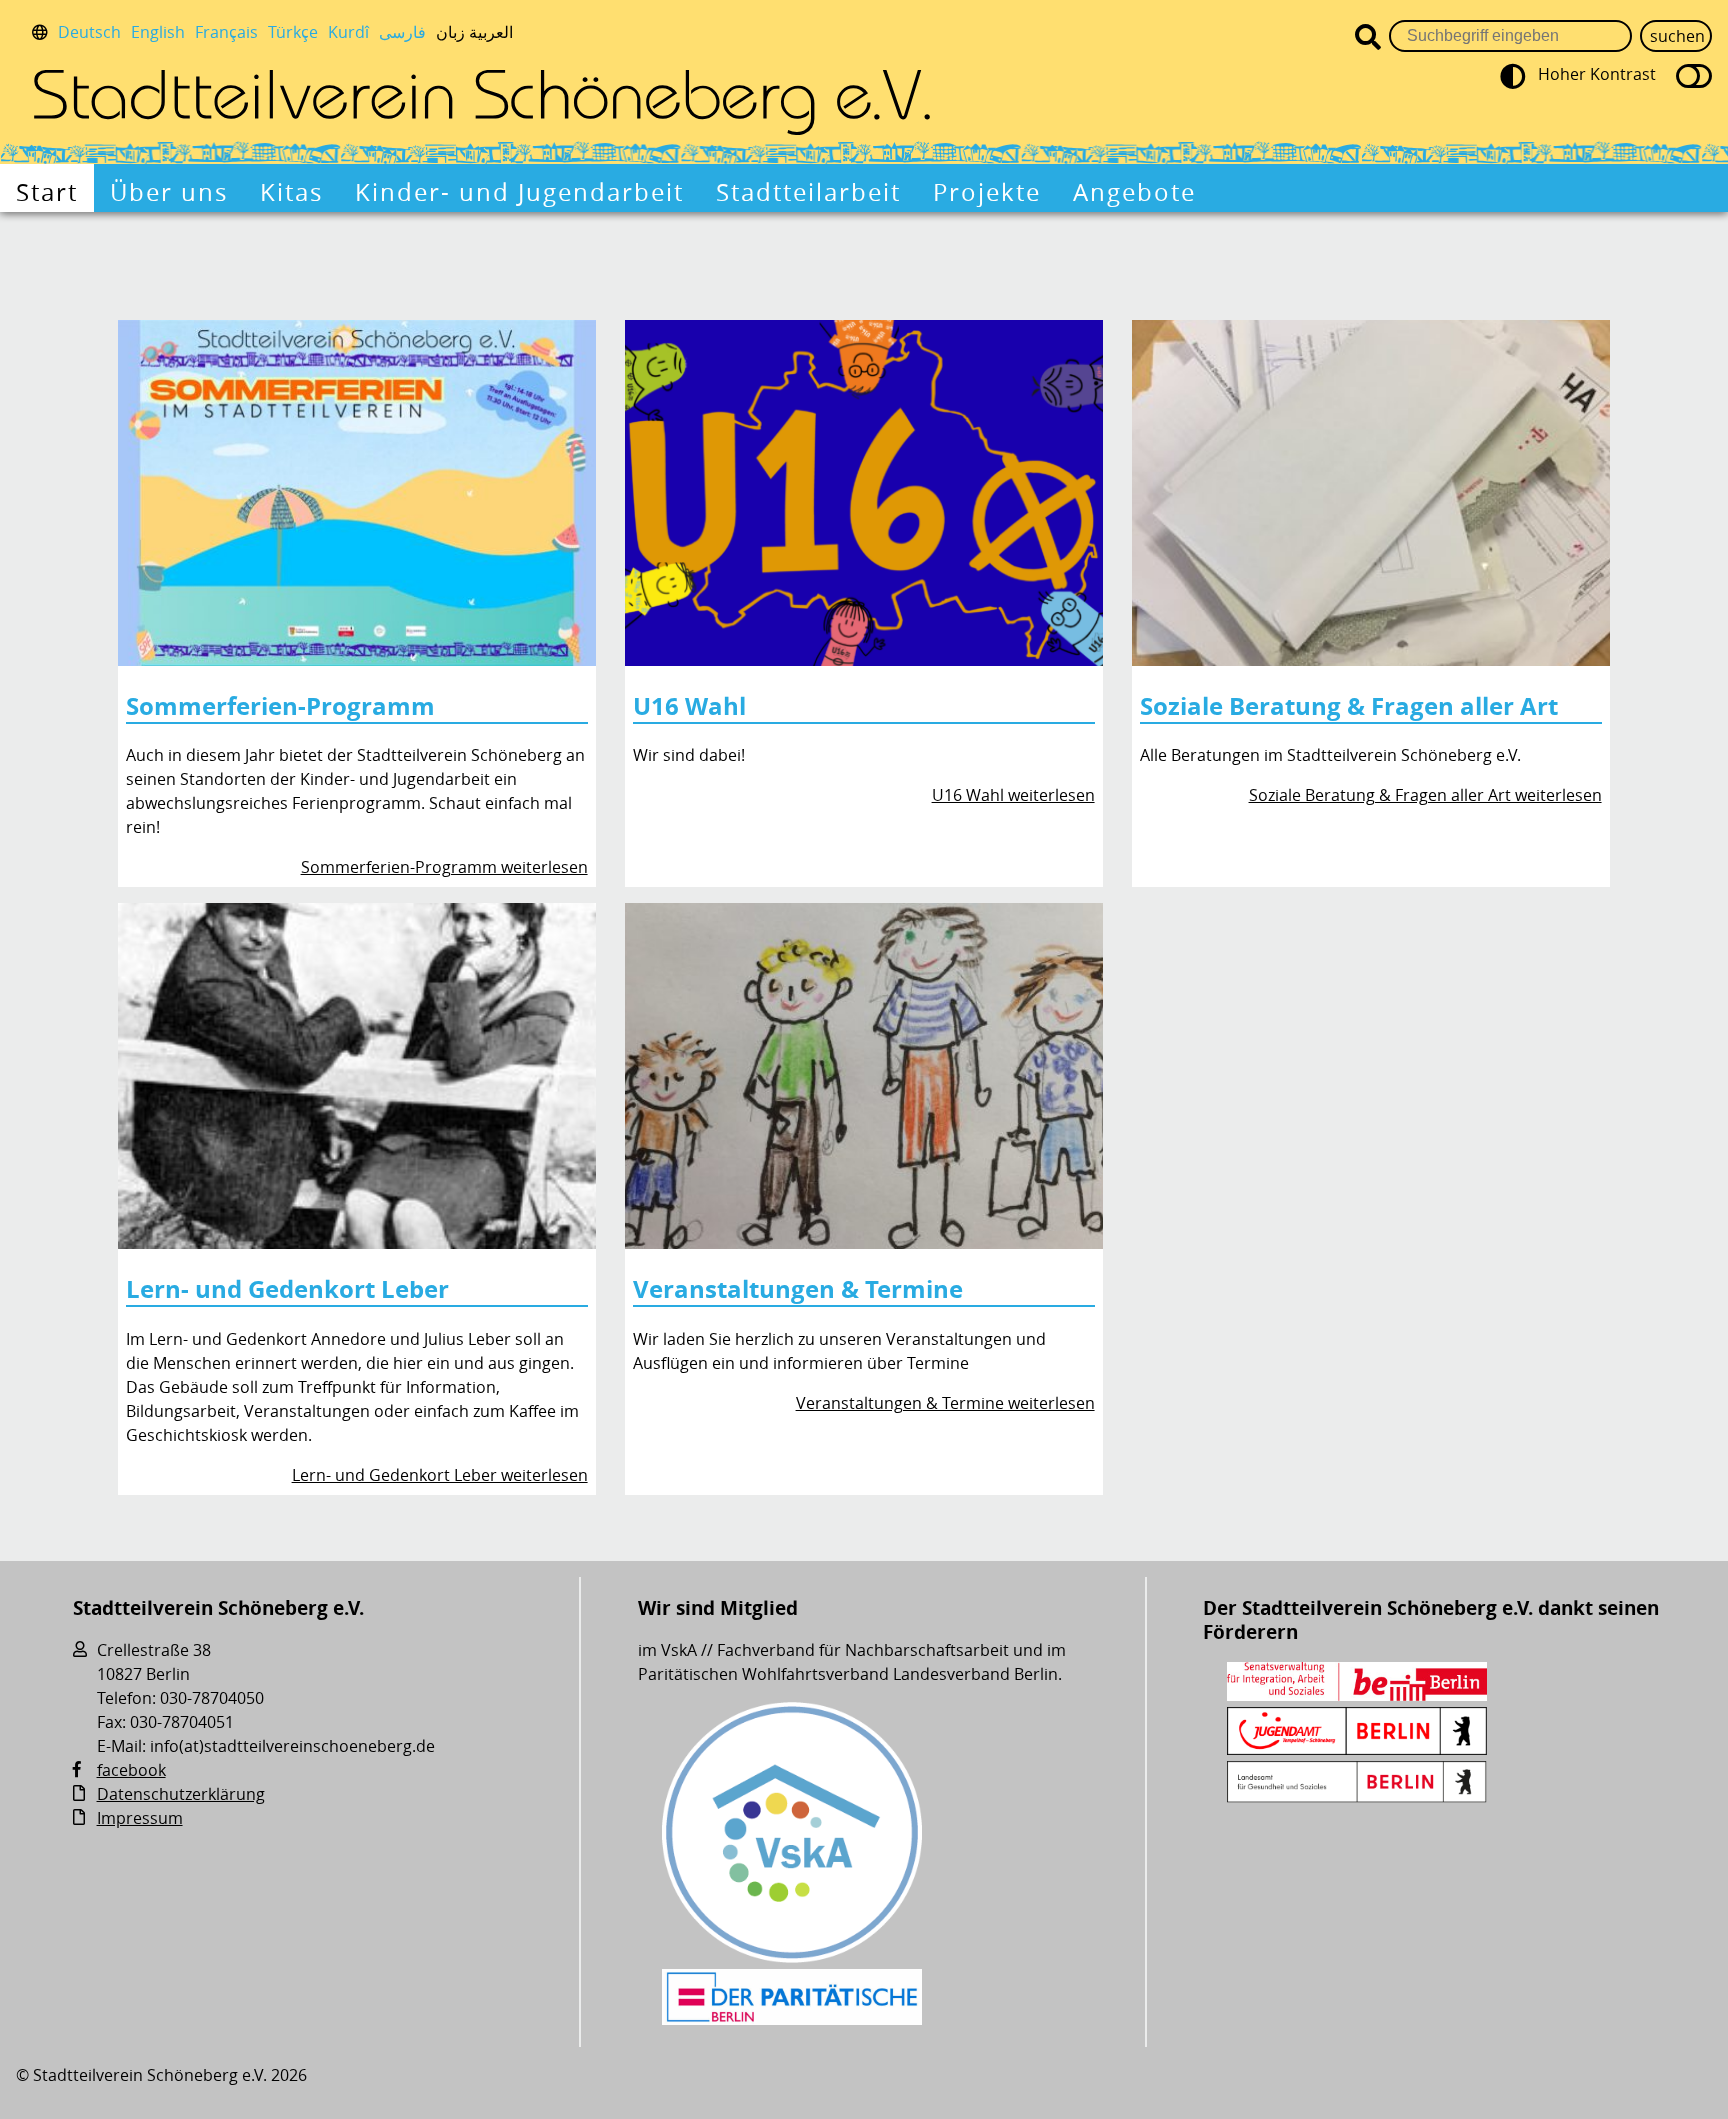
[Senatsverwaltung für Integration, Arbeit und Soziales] (1357, 1695)
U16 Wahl (689, 706)
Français (226, 32)
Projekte (987, 192)
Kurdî (348, 32)
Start (47, 192)
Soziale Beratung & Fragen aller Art (1349, 706)
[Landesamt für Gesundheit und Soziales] (1357, 1797)
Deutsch (89, 32)
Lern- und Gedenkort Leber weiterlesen (440, 1475)
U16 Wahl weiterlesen (1013, 795)
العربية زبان (474, 32)
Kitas (291, 192)
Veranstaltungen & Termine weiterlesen (945, 1403)
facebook (131, 1770)
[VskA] (792, 1957)
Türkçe (293, 32)
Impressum (140, 1818)
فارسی (402, 32)
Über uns (169, 192)
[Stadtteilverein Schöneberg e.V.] (482, 102)
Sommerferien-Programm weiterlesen (444, 867)
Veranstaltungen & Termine (798, 1289)
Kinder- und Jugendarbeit (519, 192)
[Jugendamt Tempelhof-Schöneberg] (1357, 1749)
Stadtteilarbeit (808, 192)
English (158, 32)
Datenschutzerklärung (181, 1794)
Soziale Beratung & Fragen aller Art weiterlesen (1425, 795)
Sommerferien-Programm (280, 706)
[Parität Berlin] (792, 2019)
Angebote (1134, 192)
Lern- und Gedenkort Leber (287, 1289)
